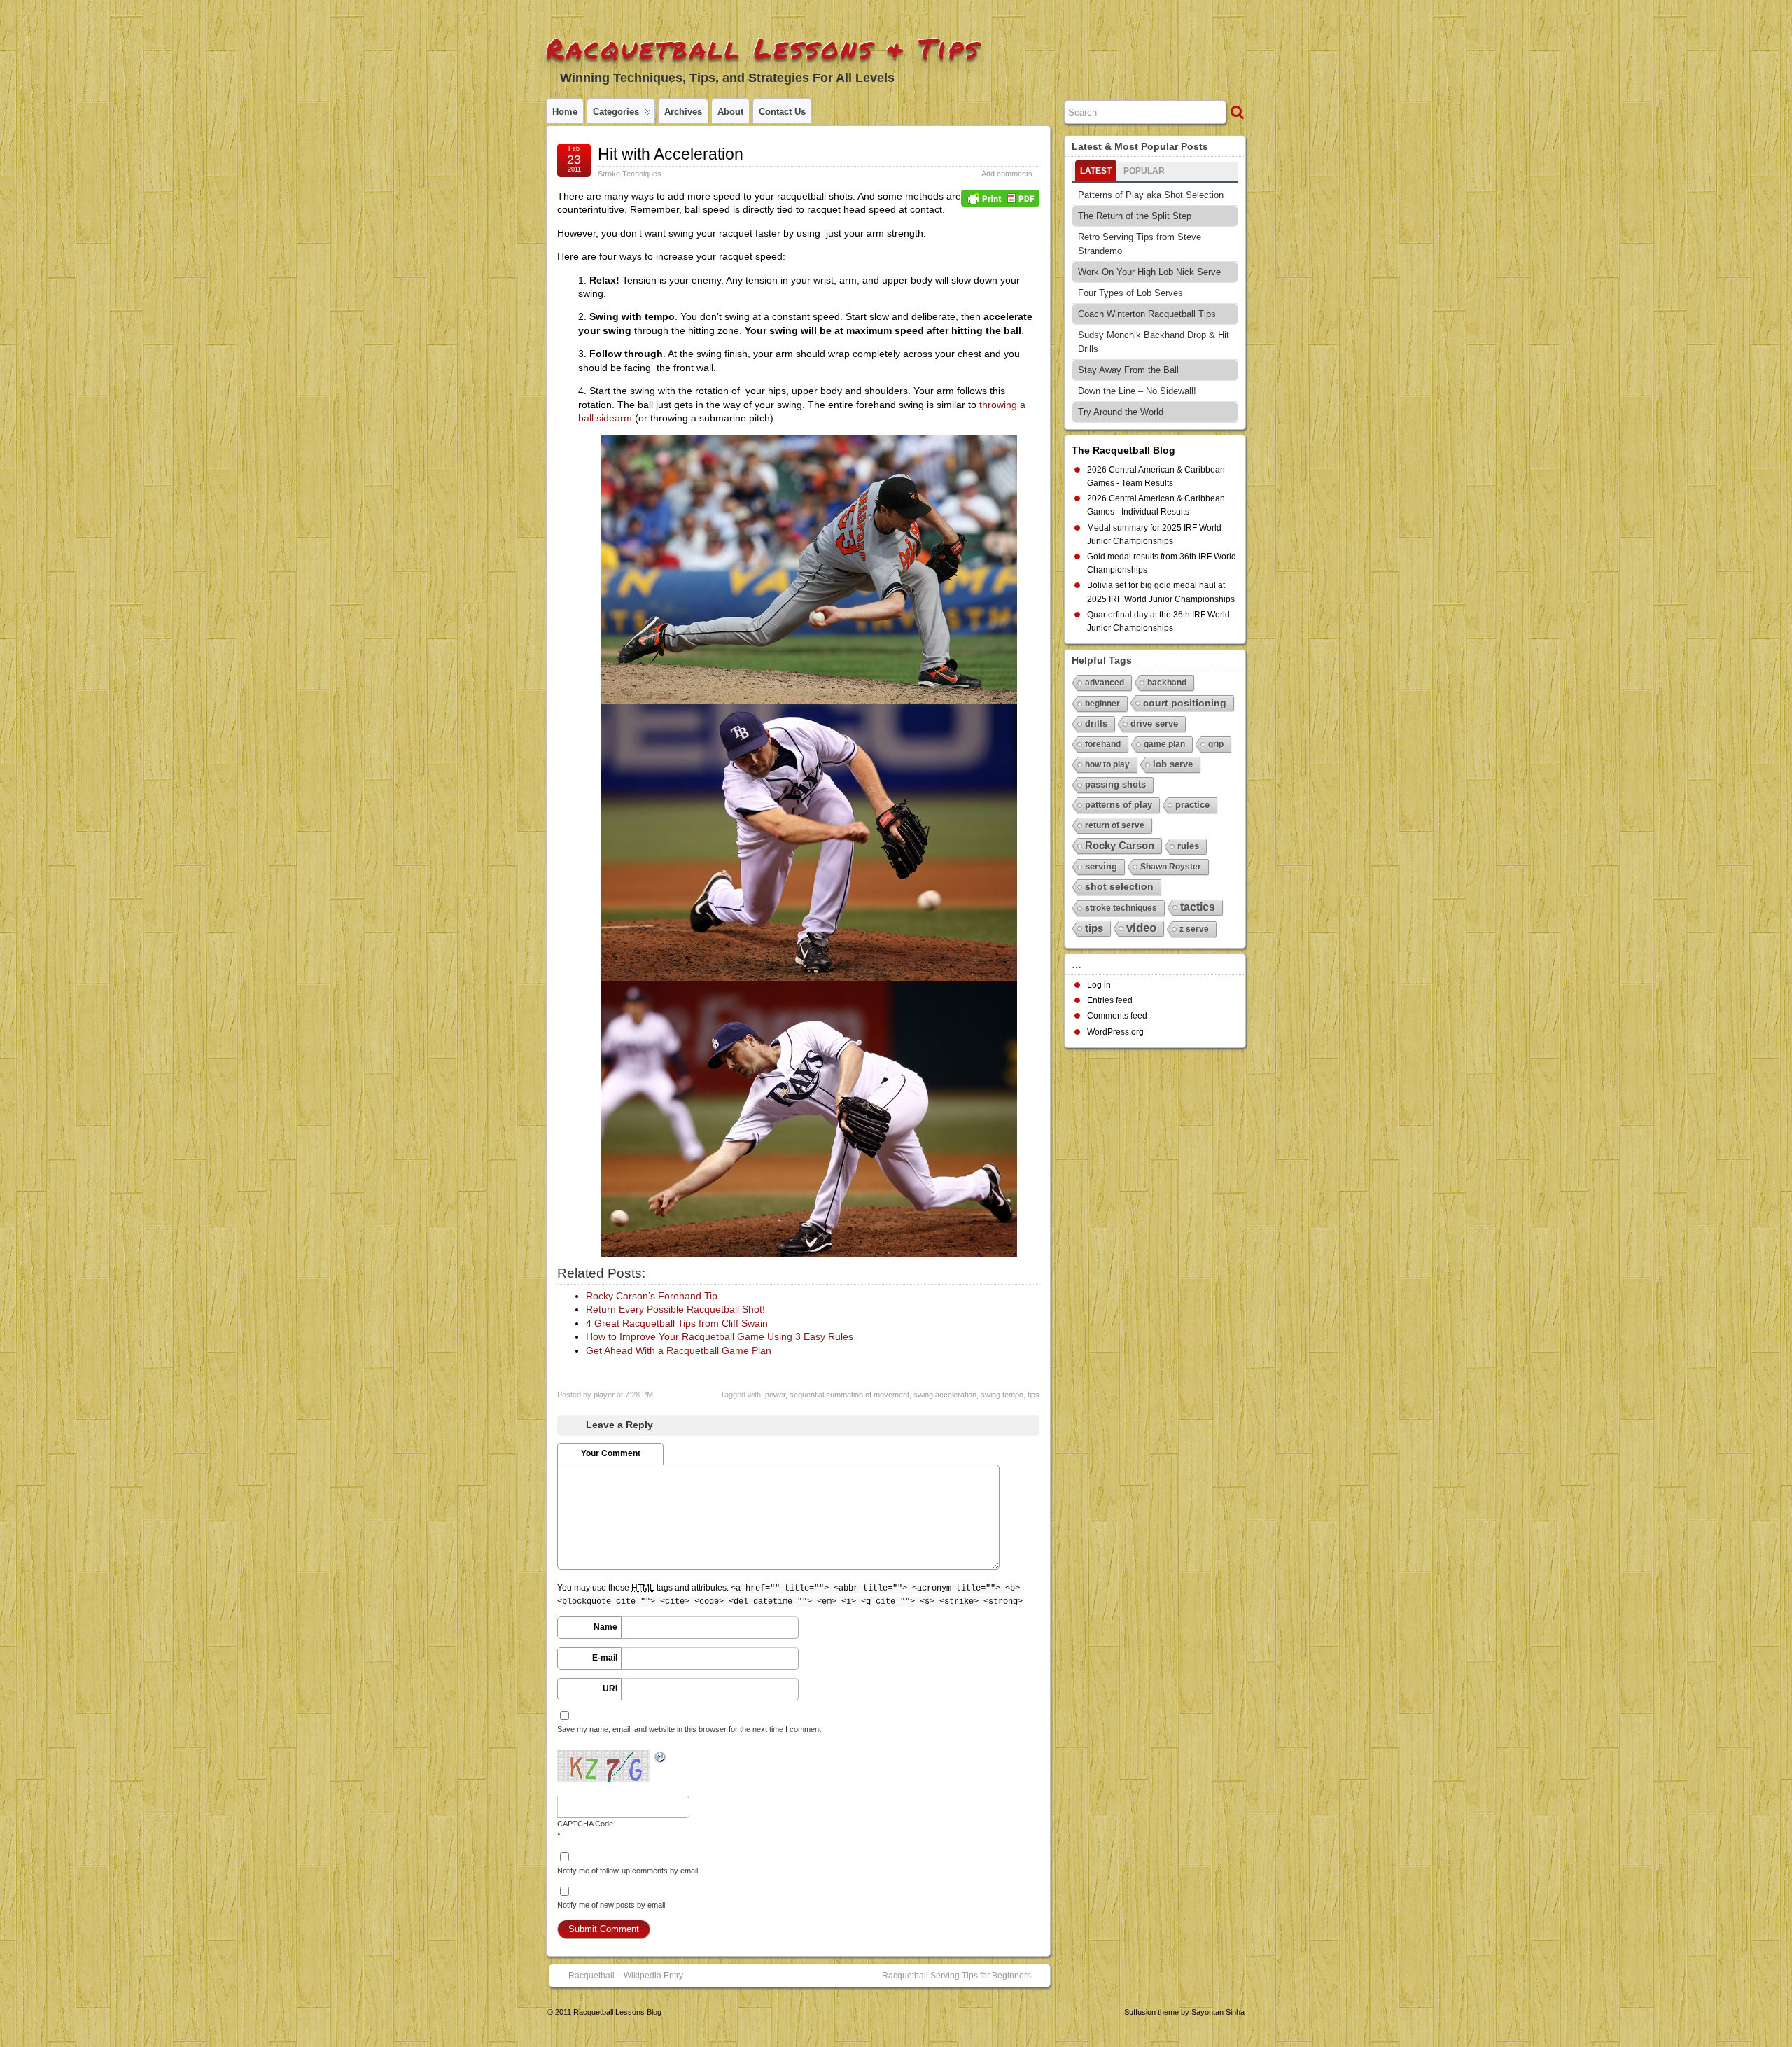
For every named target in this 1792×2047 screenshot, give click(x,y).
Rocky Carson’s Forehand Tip (652, 1296)
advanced (1105, 683)
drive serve (1154, 724)
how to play (1107, 764)
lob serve (1173, 764)
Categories (616, 112)
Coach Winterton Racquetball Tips (1147, 314)
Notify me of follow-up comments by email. (629, 1871)
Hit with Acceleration (671, 154)
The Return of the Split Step (1135, 216)
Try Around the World (1121, 412)
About (730, 112)
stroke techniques (1121, 908)
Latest (1096, 171)
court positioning (1185, 703)
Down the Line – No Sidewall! (1137, 391)
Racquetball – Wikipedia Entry (626, 1976)
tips (1034, 1395)
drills (1096, 724)
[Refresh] (661, 1758)
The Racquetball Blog (1123, 450)
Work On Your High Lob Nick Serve (1149, 272)
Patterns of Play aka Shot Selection (1151, 195)
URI (610, 1689)
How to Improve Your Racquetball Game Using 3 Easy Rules (720, 1336)
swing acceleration (945, 1395)
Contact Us (782, 112)
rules (1188, 846)
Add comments (1007, 174)
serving (1101, 866)
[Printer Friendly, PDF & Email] (1000, 197)
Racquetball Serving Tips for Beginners (957, 1976)
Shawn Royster (1171, 867)
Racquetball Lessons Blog (617, 2012)
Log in (1099, 985)
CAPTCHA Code (585, 1824)
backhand (1167, 683)
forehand (1103, 744)
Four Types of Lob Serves (1130, 293)
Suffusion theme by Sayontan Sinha (1184, 2012)
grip (1216, 744)
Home (565, 112)
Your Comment (611, 1453)
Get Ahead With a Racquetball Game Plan (679, 1350)
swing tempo (1002, 1395)
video (1141, 928)
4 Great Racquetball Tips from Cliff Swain (677, 1323)
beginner (1102, 704)
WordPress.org (1115, 1032)
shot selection (1119, 887)
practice (1192, 805)
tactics (1198, 907)
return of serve (1115, 825)
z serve (1194, 929)
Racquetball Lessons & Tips (763, 48)
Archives (683, 112)
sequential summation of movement (849, 1395)
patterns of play (1119, 805)
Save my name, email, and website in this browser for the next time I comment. (690, 1729)
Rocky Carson (1120, 845)
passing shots (1115, 784)
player (604, 1395)
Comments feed (1117, 1016)
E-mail (605, 1658)
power (775, 1395)
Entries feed (1110, 1000)
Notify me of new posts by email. (612, 1905)
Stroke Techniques (630, 174)
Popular (1144, 171)
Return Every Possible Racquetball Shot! (675, 1309)
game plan (1164, 744)
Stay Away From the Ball (1128, 370)
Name (605, 1627)
